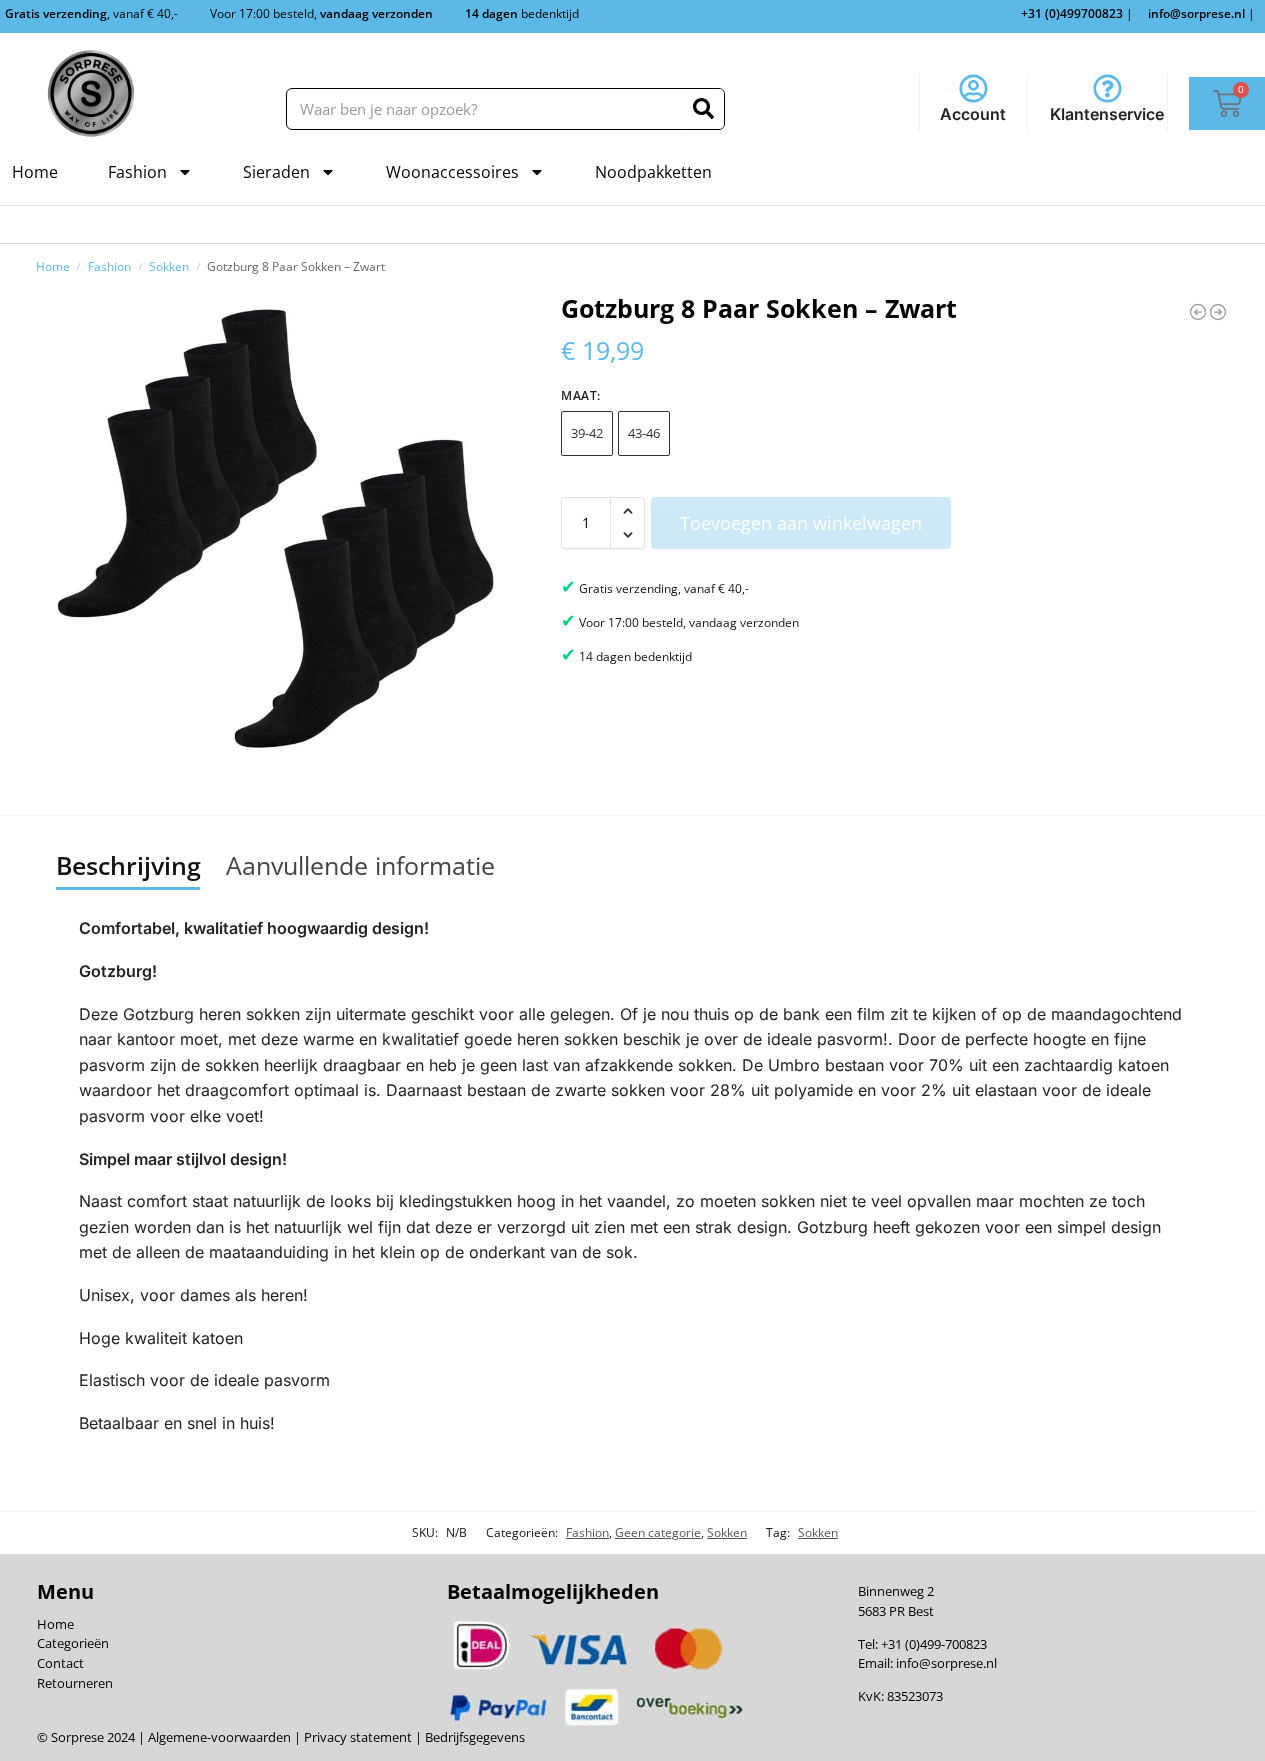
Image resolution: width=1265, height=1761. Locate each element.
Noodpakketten (653, 172)
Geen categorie (658, 1532)
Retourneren (75, 1683)
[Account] (973, 88)
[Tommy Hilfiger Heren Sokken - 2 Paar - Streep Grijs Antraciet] (1198, 312)
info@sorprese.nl (946, 1663)
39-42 (587, 433)
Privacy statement (356, 1737)
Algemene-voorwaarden (219, 1737)
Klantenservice (1107, 114)
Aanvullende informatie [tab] (360, 865)
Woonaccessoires (452, 172)
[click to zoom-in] (275, 528)
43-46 (644, 433)
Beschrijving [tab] (128, 865)
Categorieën (73, 1643)
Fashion (137, 172)
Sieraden (276, 172)
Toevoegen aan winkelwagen (801, 523)
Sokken (169, 266)
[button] (627, 511)
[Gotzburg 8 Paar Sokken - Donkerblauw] (1218, 312)
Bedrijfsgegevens (473, 1737)
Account (973, 114)
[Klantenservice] (1107, 88)
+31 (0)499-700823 (934, 1644)
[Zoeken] (703, 109)
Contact (60, 1663)
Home (35, 172)
